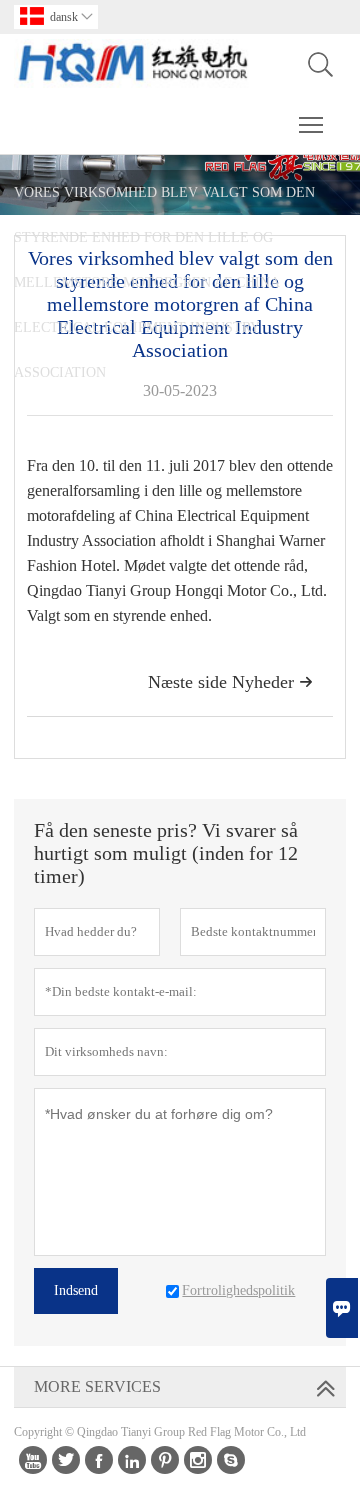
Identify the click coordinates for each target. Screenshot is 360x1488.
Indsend (76, 1290)
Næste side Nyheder (230, 682)
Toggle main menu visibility (311, 124)
